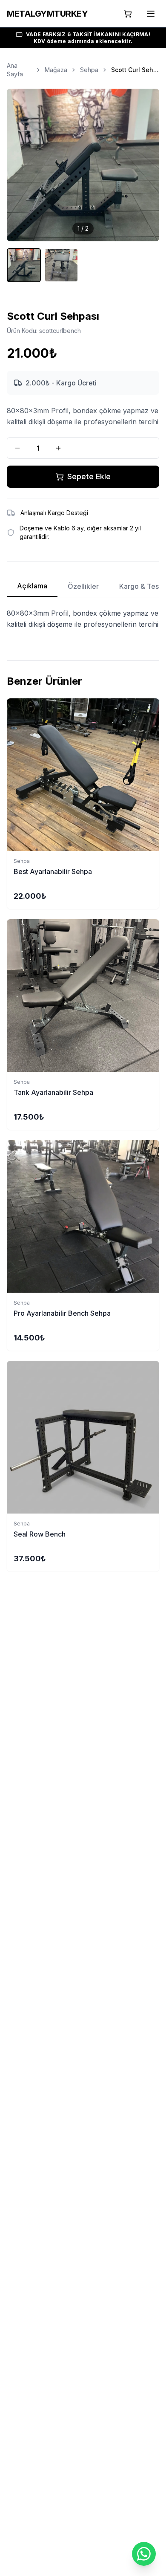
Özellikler (83, 586)
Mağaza (56, 70)
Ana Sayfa (15, 70)
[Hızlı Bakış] (155, 709)
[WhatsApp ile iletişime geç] (144, 2554)
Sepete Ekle (89, 476)
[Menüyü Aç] (151, 14)
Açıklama (32, 586)
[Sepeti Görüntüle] (128, 14)
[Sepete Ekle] (83, 775)
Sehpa (89, 70)
